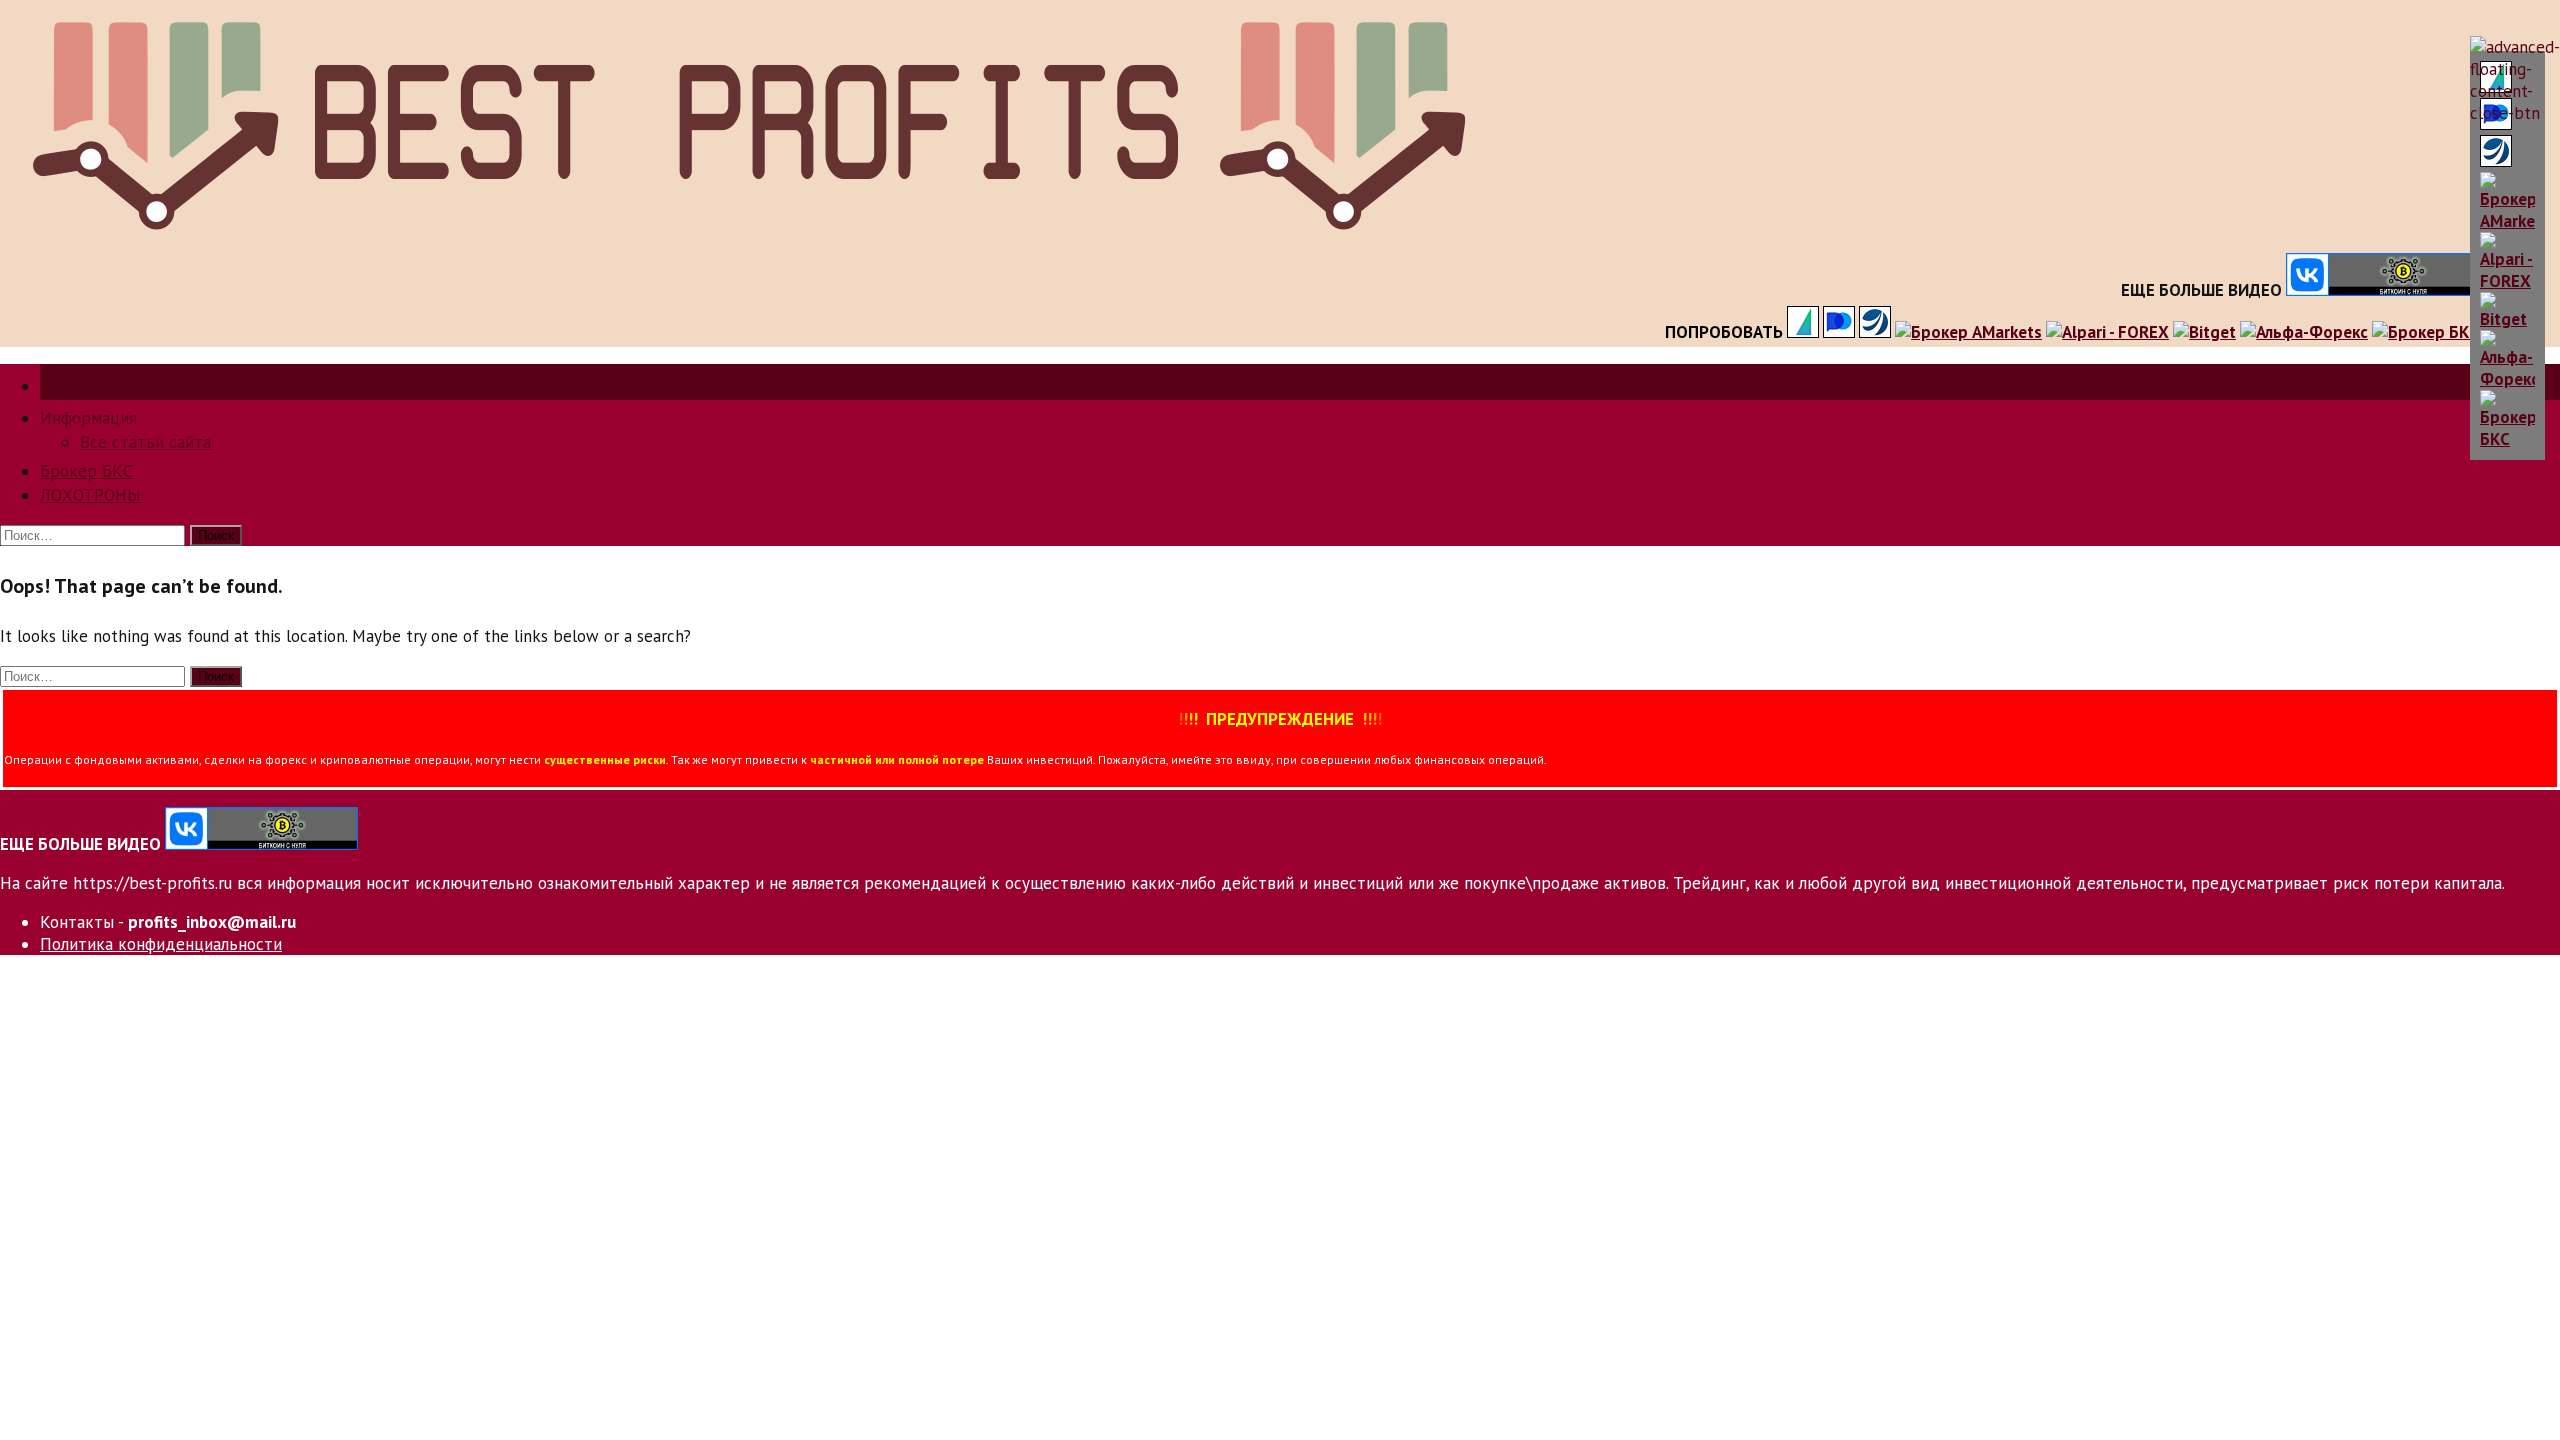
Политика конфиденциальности (161, 944)
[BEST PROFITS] (746, 238)
